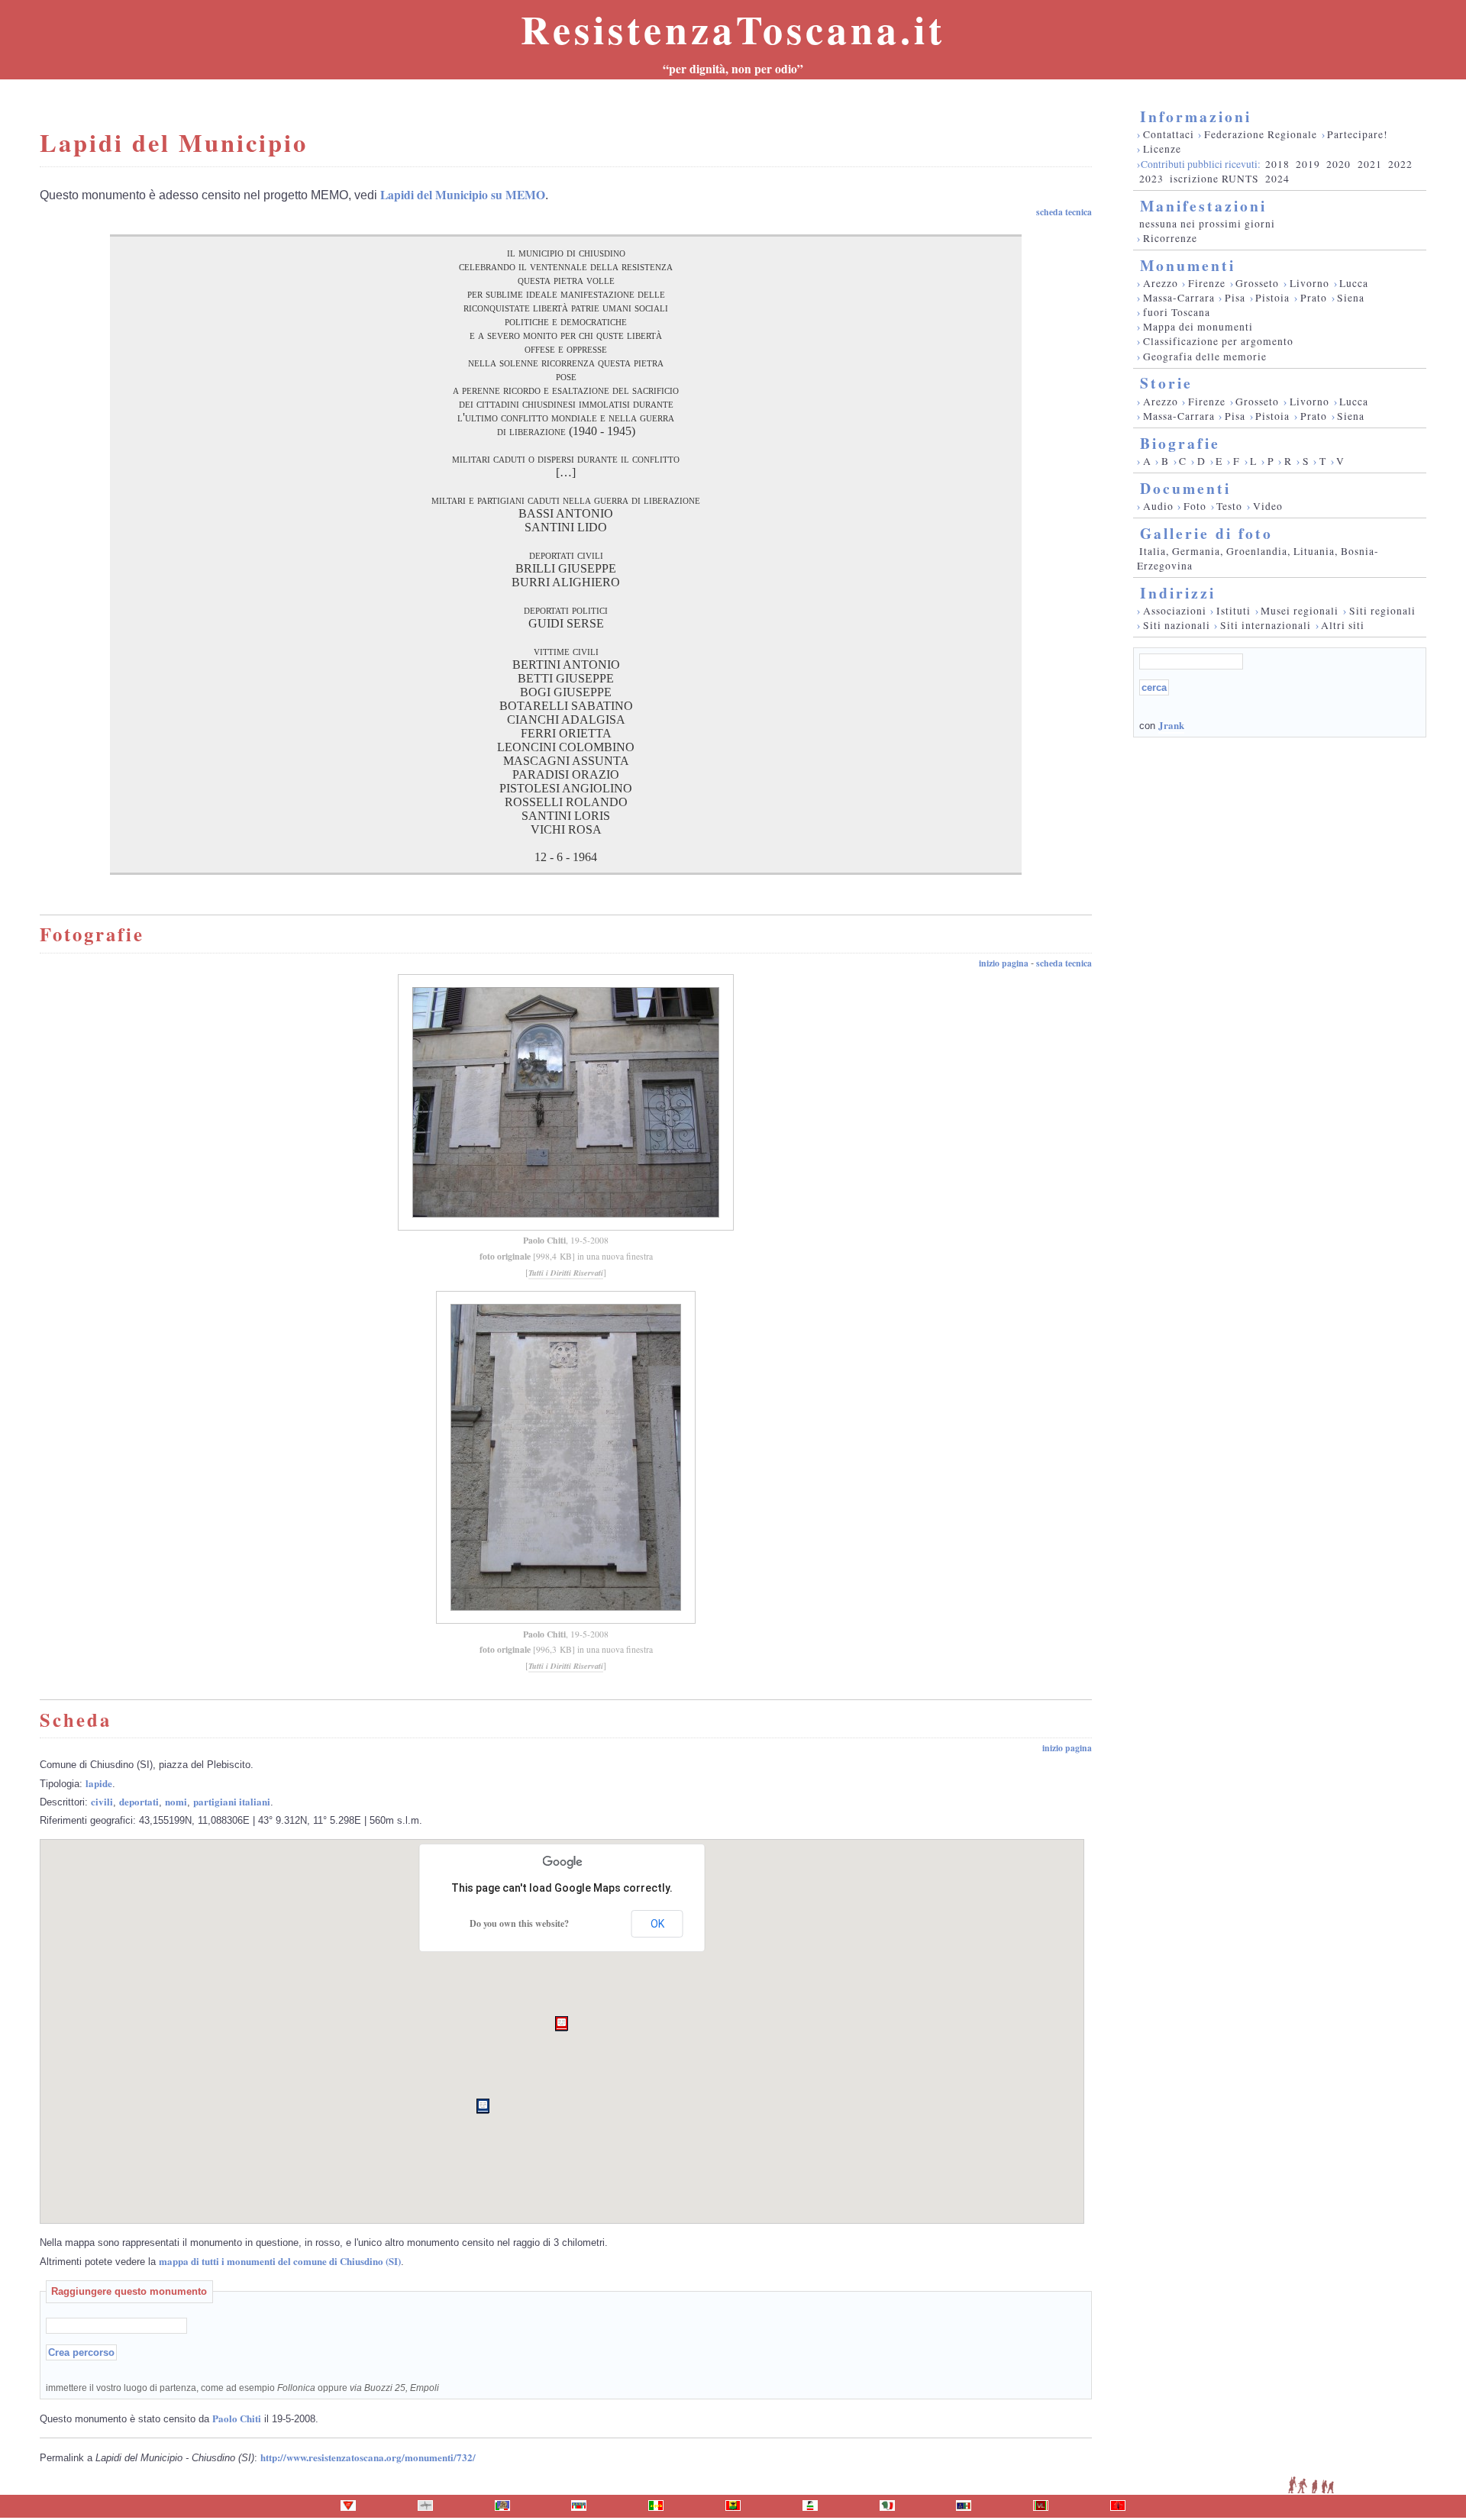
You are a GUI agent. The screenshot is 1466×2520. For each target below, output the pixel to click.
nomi (176, 1801)
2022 (1400, 164)
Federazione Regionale (1261, 134)
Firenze (1207, 283)
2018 (1277, 164)
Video (1268, 506)
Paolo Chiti (544, 1240)
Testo (1229, 506)
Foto (1195, 506)
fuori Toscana (1177, 312)
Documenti (1185, 488)
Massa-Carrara (1179, 298)
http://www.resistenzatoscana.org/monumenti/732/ (368, 2457)
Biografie (1180, 443)
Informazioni (1196, 116)
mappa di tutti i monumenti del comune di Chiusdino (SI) (280, 2261)
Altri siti (1343, 625)
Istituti (1234, 611)
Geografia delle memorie (1205, 357)
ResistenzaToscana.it (733, 29)
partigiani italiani (232, 1801)
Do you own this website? (519, 1923)
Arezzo (1161, 283)
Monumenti (1188, 265)
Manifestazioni (1203, 206)
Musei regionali (1300, 611)
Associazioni (1175, 611)
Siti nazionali (1177, 625)
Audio (1158, 506)
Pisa (1235, 298)
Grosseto (1257, 283)
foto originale (505, 1256)
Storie (1166, 383)
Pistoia (1272, 298)
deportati (139, 1801)
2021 (1370, 164)
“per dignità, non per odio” (733, 69)
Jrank (1171, 725)
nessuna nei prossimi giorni (1207, 224)
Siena (1351, 298)
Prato (1314, 298)
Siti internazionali (1266, 625)
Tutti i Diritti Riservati (566, 1273)
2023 (1151, 179)
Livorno (1309, 283)
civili (102, 1801)
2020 (1338, 164)
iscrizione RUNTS (1214, 179)
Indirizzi (1178, 593)
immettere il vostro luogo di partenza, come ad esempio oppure (242, 2388)
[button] (562, 2024)
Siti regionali (1382, 611)
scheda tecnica (1064, 212)
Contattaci (1169, 134)
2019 (1308, 164)
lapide (99, 1783)
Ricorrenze (1170, 238)
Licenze (1162, 149)
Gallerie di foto (1206, 533)
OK (657, 1924)
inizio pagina (1004, 963)
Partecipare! (1358, 134)
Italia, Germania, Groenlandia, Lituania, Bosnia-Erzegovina (1258, 558)
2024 (1277, 179)
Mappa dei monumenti (1198, 327)
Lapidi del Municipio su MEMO (463, 195)
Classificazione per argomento (1218, 341)
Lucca (1354, 283)
